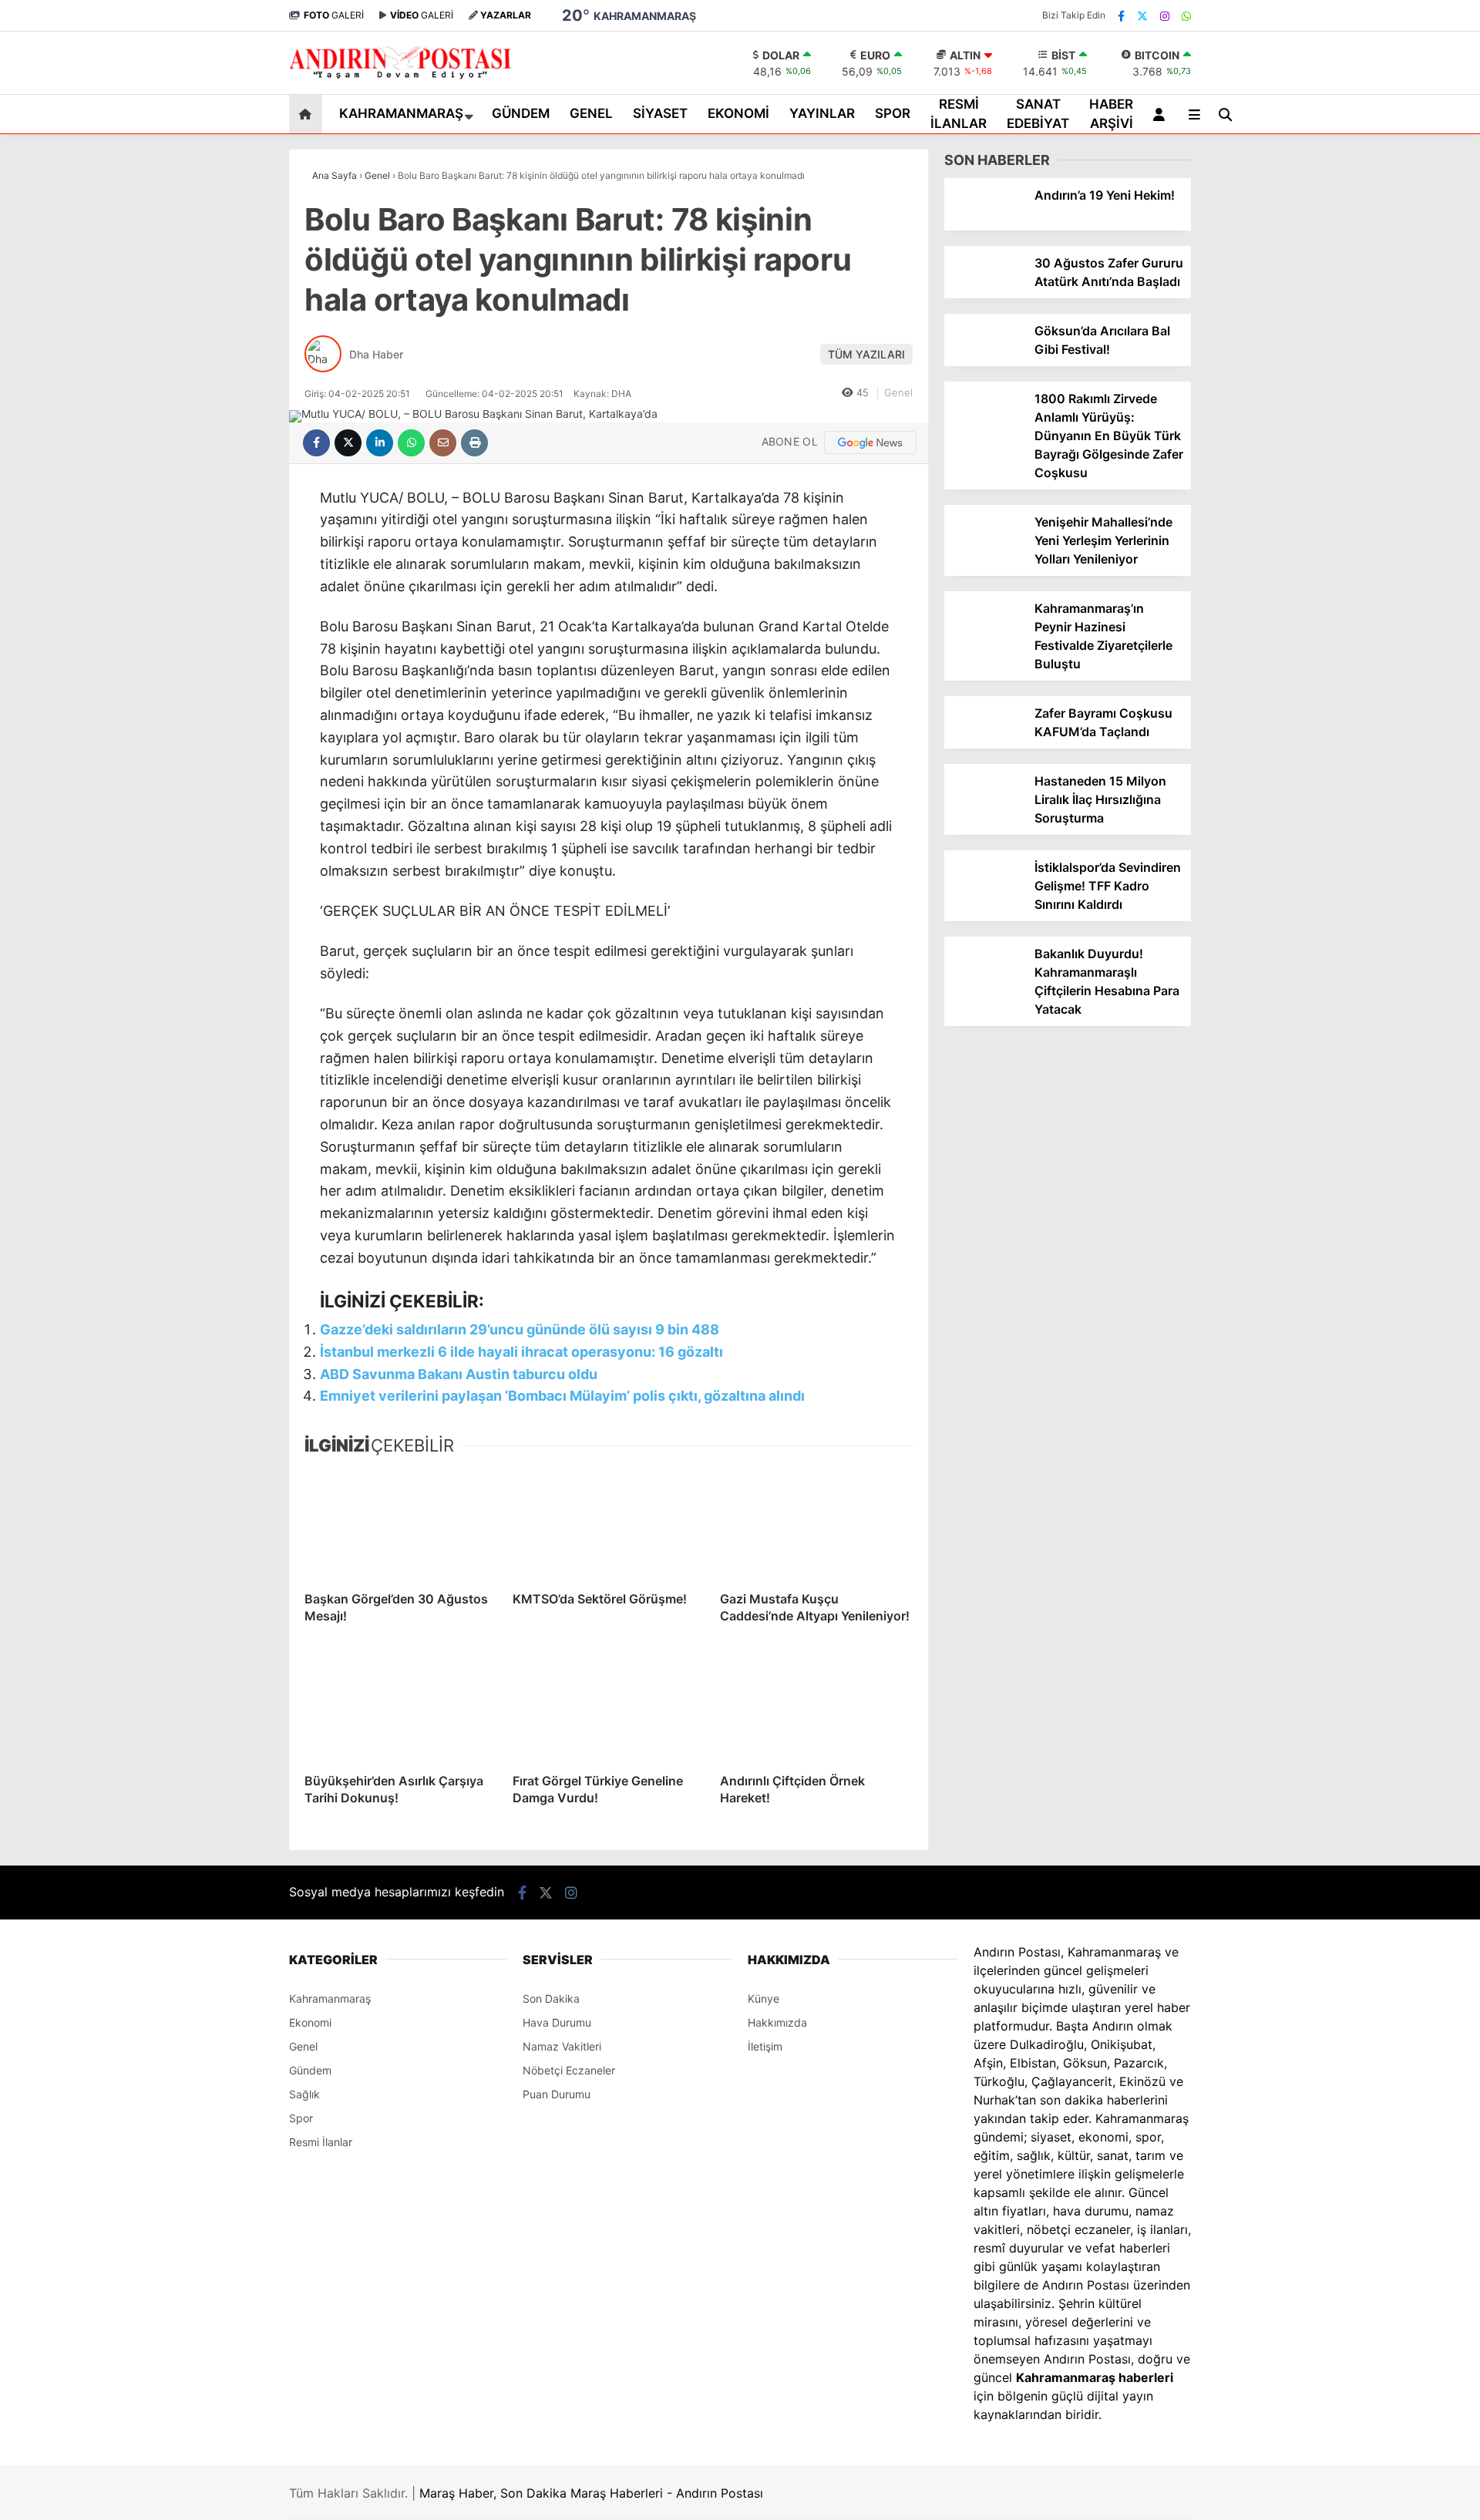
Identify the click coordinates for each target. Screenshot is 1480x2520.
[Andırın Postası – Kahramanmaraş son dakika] (401, 78)
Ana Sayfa (1344, 86)
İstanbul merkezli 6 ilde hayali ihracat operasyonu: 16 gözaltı (521, 1352)
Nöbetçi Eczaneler (1364, 661)
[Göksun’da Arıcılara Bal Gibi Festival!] (984, 362)
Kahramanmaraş (1347, 320)
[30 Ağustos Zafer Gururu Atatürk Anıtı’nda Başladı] (984, 294)
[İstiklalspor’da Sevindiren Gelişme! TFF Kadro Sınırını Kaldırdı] (984, 898)
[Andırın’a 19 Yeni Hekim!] (984, 226)
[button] (308, 114)
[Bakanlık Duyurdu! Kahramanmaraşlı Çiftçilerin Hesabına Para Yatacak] (984, 985)
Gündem (1326, 351)
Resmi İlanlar (1338, 536)
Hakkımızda (777, 2022)
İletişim (765, 2046)
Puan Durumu (1350, 726)
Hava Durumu (1347, 693)
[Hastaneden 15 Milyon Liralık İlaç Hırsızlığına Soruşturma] (984, 812)
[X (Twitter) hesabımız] (1384, 935)
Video (1329, 151)
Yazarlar (1337, 183)
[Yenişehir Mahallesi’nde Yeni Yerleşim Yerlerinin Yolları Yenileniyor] (984, 553)
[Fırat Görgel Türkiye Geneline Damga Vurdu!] (609, 1706)
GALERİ (334, 15)
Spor (1316, 505)
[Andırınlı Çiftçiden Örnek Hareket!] (816, 1706)
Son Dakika (551, 1999)
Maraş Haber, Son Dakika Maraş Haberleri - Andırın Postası (591, 2493)
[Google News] (870, 442)
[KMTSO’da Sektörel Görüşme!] (609, 1524)
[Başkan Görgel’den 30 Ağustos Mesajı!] (401, 1524)
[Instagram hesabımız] (1165, 16)
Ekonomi (1326, 444)
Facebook (1388, 892)
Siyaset (1323, 413)
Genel (1319, 382)
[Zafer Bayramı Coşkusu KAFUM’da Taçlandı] (984, 744)
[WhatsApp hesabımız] (1186, 16)
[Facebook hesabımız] (1121, 16)
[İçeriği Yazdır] (474, 443)
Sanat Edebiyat (1343, 567)
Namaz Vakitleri (562, 2046)
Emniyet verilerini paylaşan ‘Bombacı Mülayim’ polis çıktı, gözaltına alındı (562, 1396)
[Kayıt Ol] (1162, 114)
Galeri (1332, 118)
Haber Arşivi (1336, 598)
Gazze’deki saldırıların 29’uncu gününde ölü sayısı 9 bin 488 (520, 1329)
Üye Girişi (1339, 248)
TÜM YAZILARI (866, 354)
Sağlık (304, 2094)
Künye (764, 1999)
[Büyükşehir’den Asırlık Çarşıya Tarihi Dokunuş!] (401, 1706)
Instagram (1389, 978)
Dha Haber (376, 354)
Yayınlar (1324, 474)
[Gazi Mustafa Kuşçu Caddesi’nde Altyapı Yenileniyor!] (816, 1524)
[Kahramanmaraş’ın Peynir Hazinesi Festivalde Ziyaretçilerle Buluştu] (984, 639)
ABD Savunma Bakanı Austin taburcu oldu (459, 1374)
